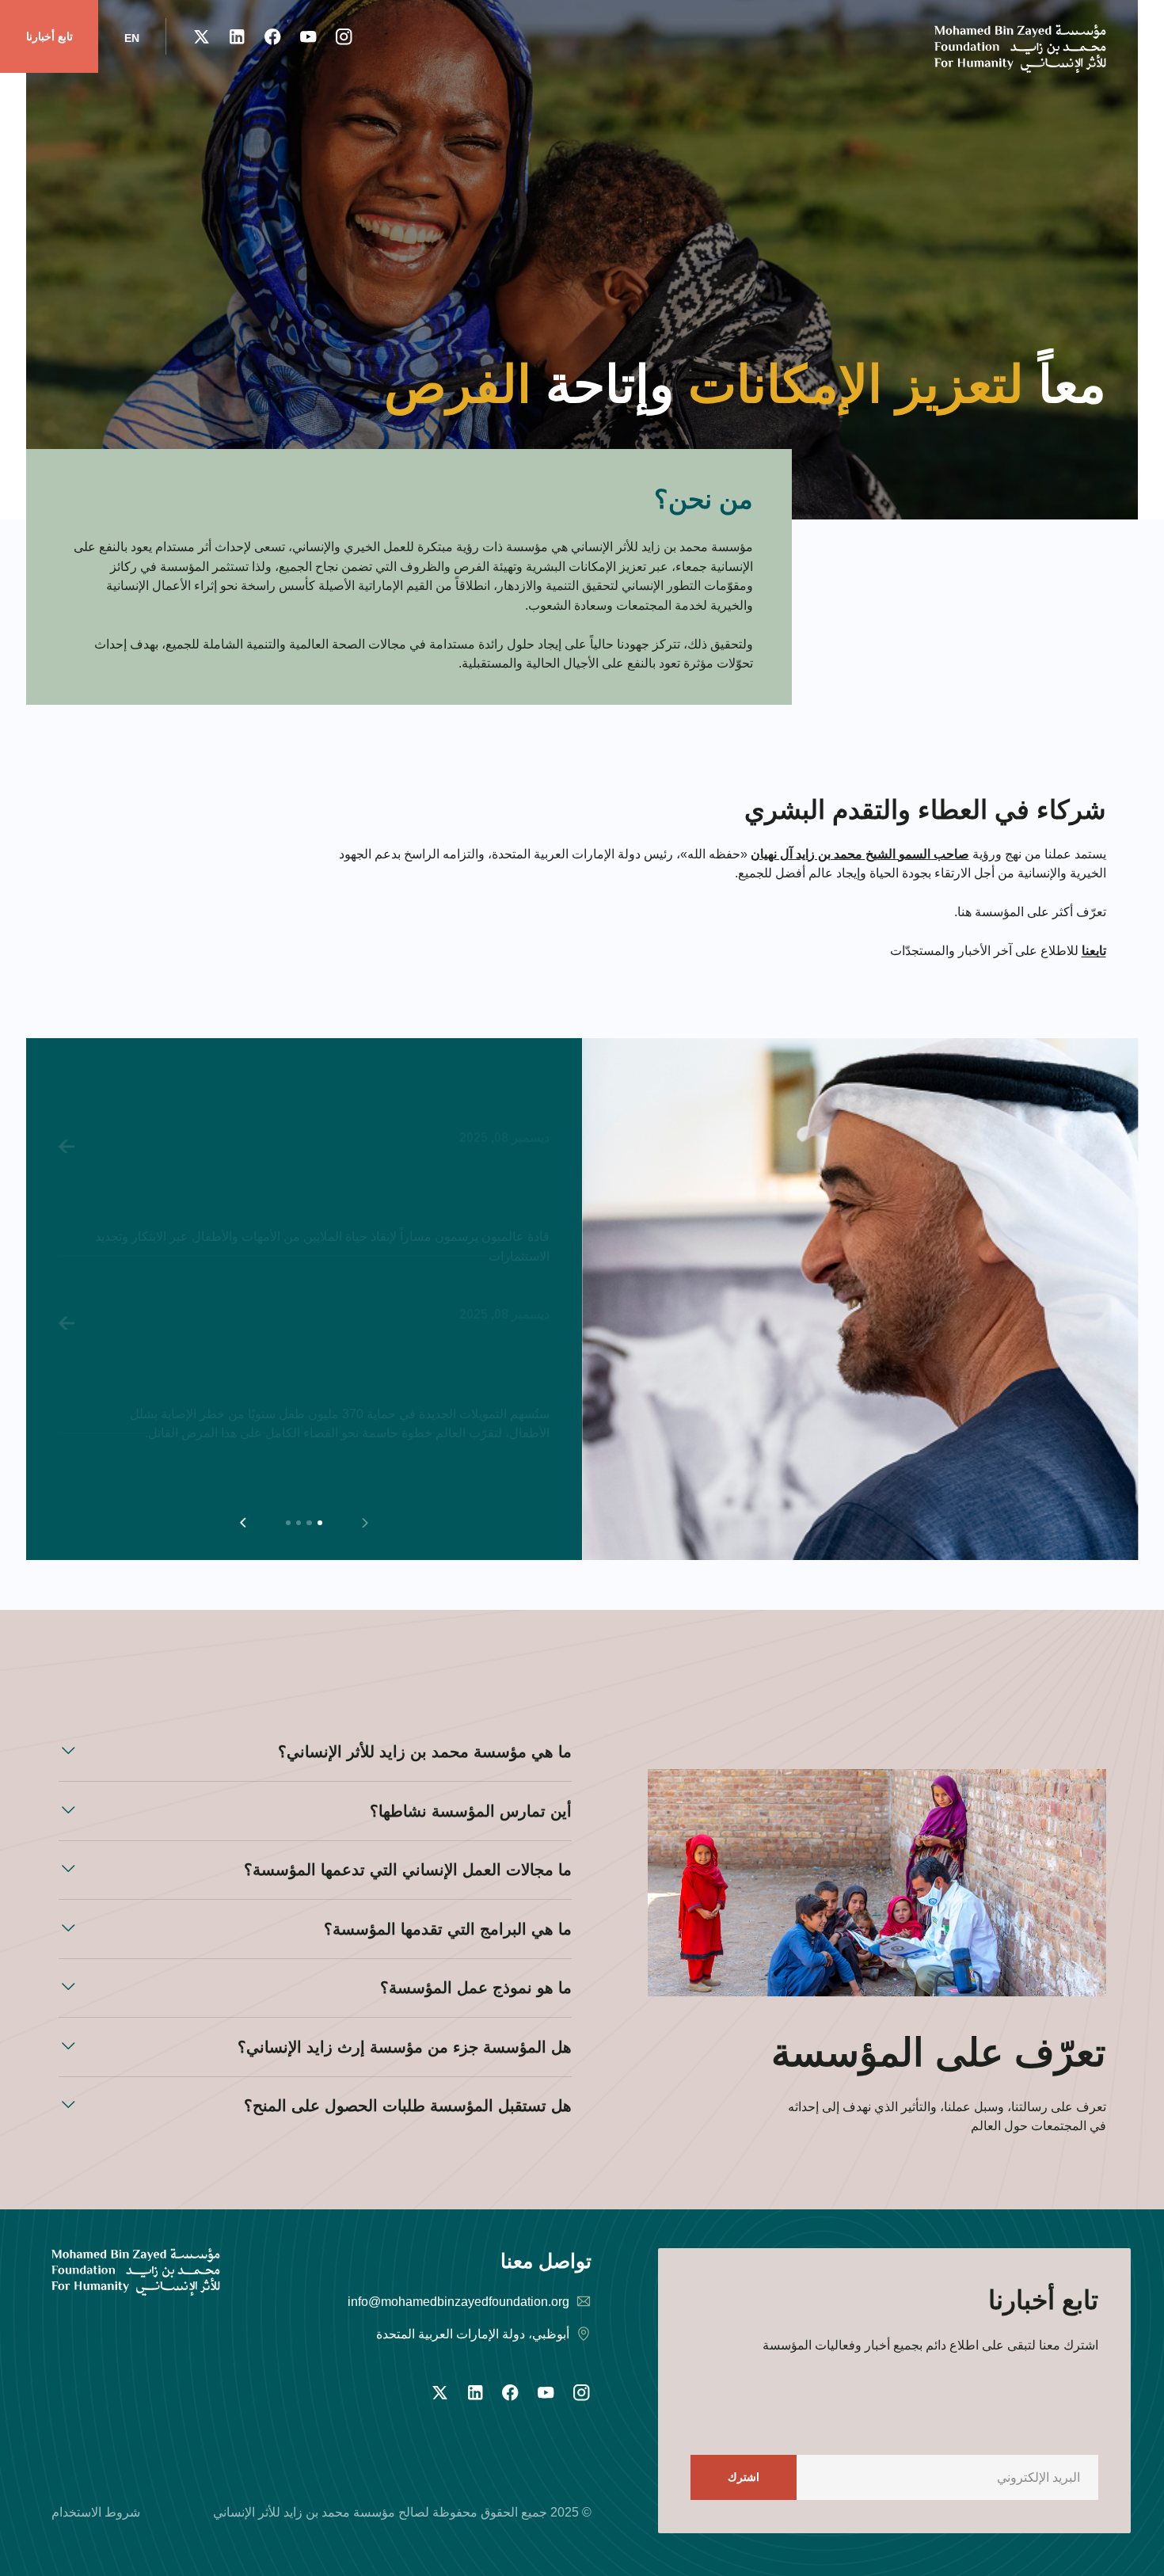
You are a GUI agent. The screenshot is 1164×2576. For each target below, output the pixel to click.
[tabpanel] (304, 1248)
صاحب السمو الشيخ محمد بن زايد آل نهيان (860, 854)
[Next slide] (243, 1522)
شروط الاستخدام (96, 2512)
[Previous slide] (365, 1522)
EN (132, 38)
